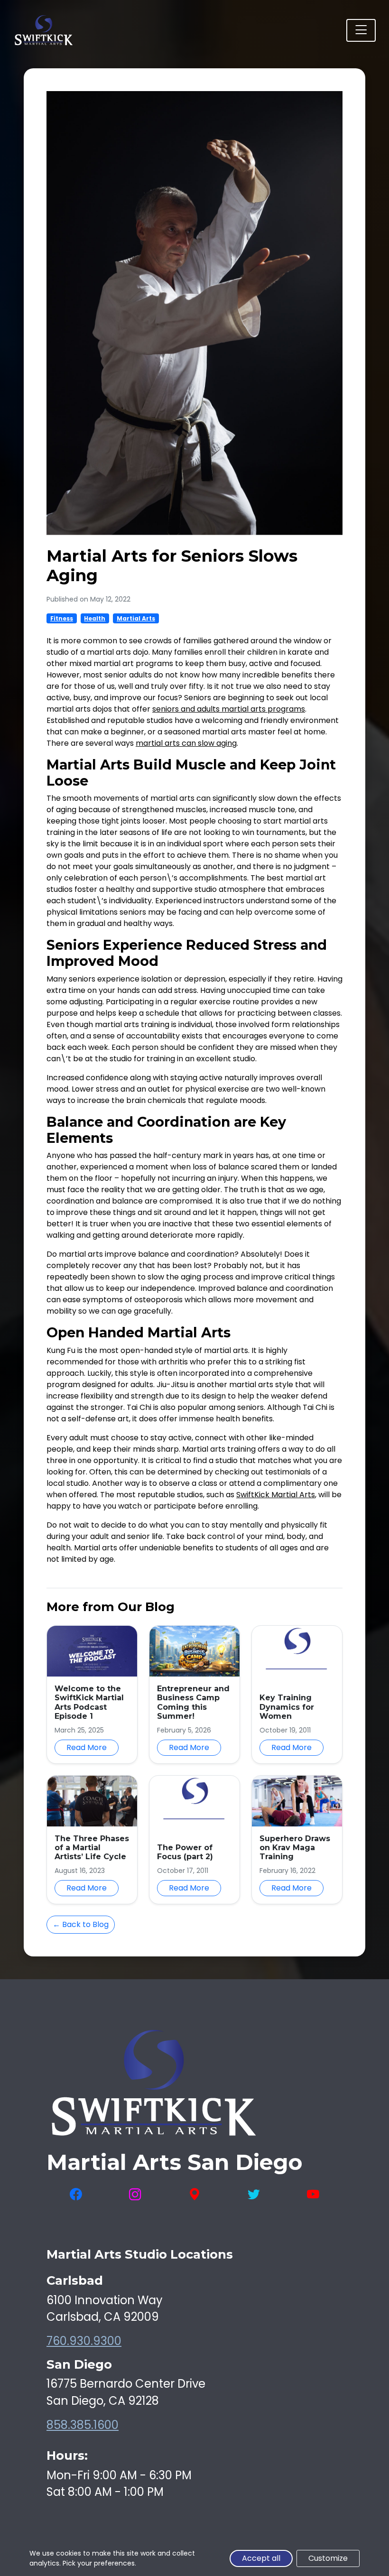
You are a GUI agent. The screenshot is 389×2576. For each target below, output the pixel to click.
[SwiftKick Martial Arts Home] (43, 30)
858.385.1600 (83, 2425)
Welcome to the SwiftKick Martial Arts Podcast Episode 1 (89, 1702)
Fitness (62, 618)
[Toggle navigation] (361, 30)
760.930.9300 (84, 2341)
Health (95, 618)
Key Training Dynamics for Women (287, 1707)
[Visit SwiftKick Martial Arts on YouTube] (313, 2194)
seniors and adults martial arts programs (229, 709)
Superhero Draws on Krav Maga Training (295, 1848)
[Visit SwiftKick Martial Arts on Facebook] (76, 2194)
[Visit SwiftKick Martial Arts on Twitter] (254, 2194)
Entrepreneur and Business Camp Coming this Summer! (193, 1702)
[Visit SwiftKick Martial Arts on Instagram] (135, 2194)
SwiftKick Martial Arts (276, 1495)
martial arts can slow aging (186, 743)
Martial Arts (136, 618)
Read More (87, 1747)
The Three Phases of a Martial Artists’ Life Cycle (92, 1848)
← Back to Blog (81, 1924)
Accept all (261, 2558)
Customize (328, 2558)
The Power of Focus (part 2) (185, 1852)
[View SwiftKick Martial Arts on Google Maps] (194, 2194)
